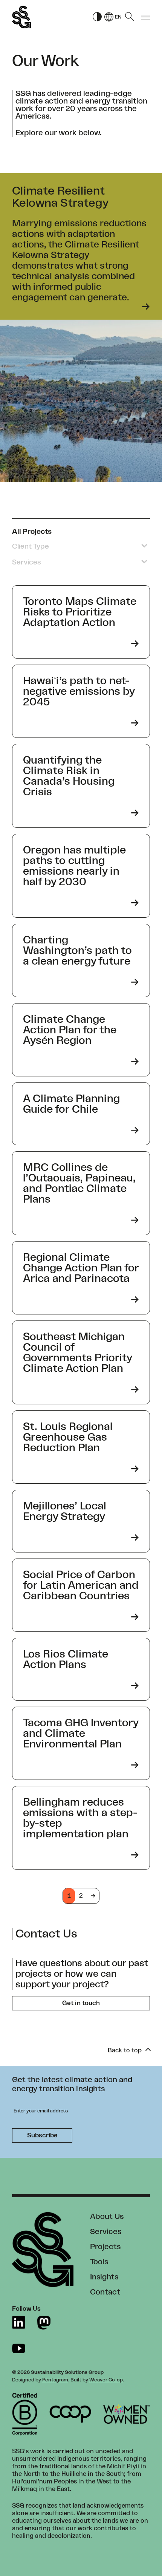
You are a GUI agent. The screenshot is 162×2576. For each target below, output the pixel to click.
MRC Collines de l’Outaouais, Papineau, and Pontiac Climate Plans (79, 1183)
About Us (107, 2217)
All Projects (32, 532)
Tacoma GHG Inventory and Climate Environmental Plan (81, 1733)
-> (93, 1896)
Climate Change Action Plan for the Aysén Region (70, 1030)
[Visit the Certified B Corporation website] (25, 2414)
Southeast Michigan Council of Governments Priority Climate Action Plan (77, 1353)
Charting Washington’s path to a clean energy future (77, 951)
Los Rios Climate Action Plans (66, 1659)
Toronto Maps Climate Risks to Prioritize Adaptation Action (80, 612)
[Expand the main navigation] (145, 17)
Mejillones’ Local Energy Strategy (65, 1511)
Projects (105, 2247)
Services (106, 2232)
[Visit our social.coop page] (44, 2323)
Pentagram (55, 2380)
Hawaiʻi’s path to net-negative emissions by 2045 (79, 691)
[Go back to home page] (21, 17)
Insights (104, 2277)
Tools (99, 2262)
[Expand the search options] (130, 17)
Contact (105, 2292)
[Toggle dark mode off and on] (97, 17)
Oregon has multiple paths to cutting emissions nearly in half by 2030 (74, 866)
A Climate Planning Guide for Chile (71, 1104)
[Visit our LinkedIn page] (19, 2323)
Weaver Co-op (106, 2380)
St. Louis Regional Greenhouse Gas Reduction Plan (68, 1437)
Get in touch (81, 2003)
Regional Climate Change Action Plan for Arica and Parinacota (81, 1268)
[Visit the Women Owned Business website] (127, 2414)
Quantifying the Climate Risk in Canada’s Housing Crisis (69, 776)
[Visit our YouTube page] (19, 2348)
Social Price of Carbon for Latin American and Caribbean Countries (81, 1585)
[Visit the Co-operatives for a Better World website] (70, 2414)
